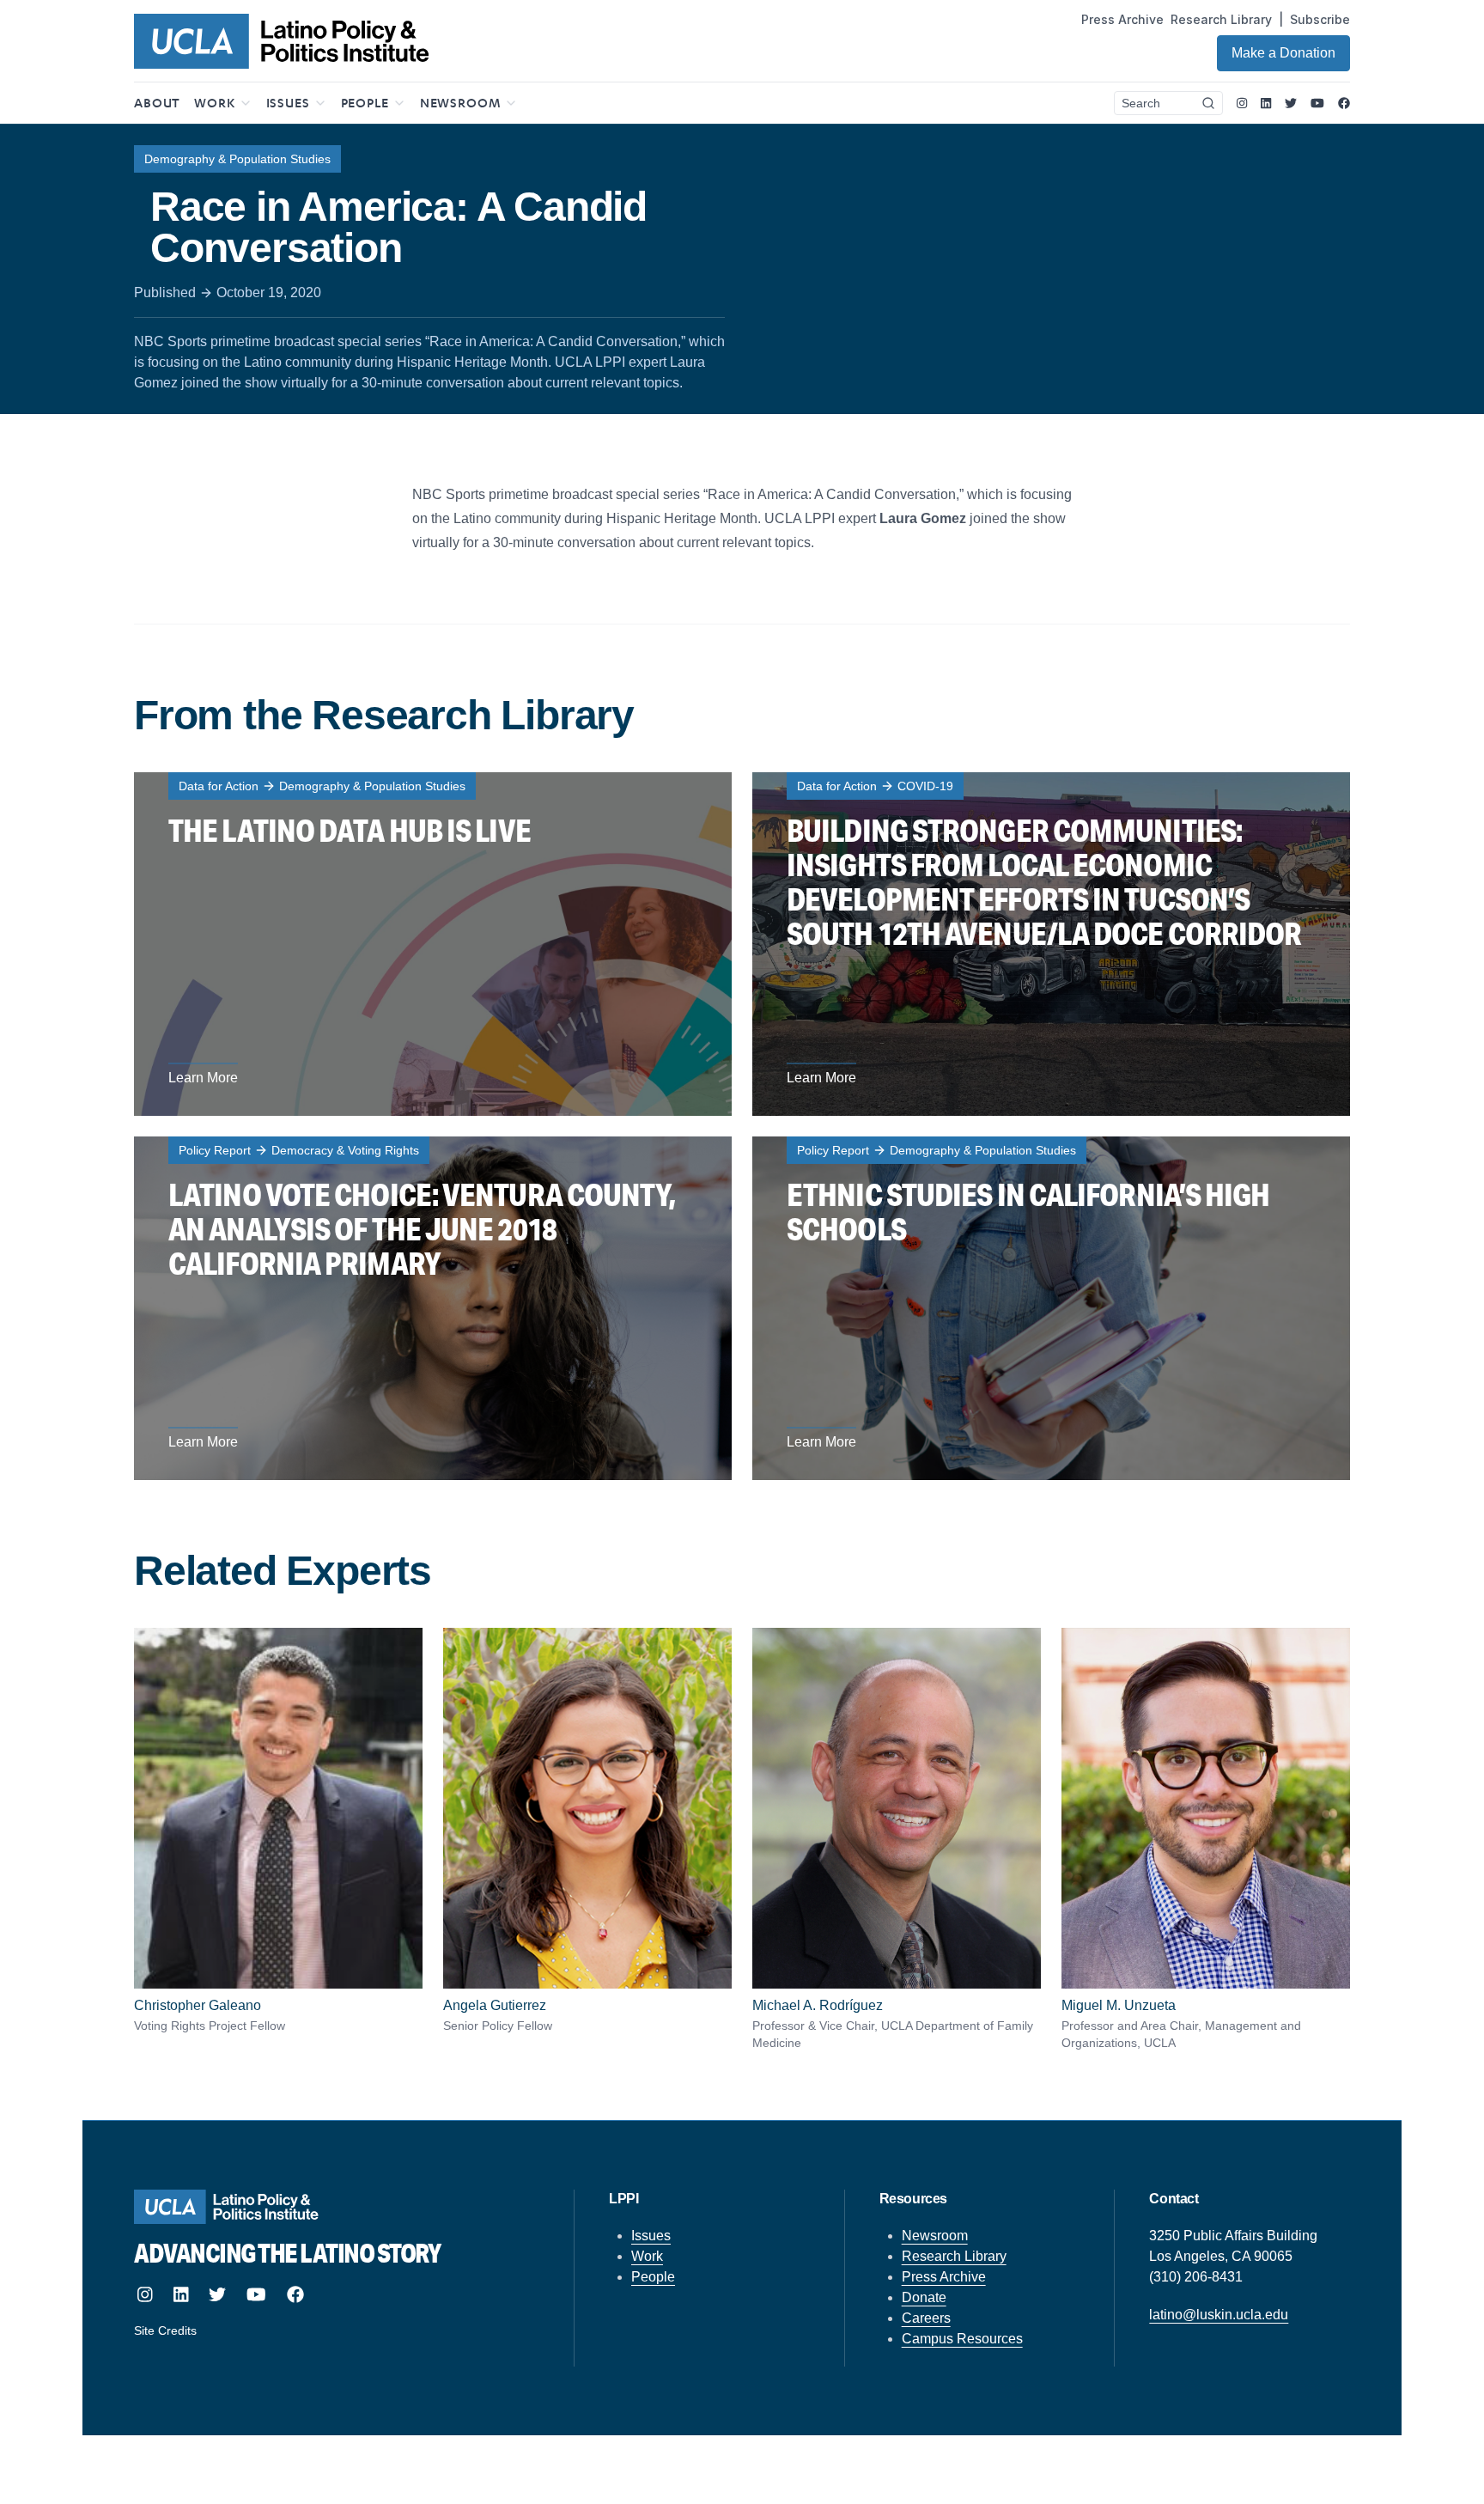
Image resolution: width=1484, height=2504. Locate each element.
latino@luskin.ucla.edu (1219, 2315)
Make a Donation (1283, 53)
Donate (924, 2297)
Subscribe (1320, 19)
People (653, 2277)
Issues (651, 2236)
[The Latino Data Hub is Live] (433, 944)
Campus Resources (962, 2339)
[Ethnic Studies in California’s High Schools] (1051, 1308)
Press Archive (1122, 19)
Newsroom (935, 2236)
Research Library (1221, 19)
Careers (926, 2318)
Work (647, 2256)
